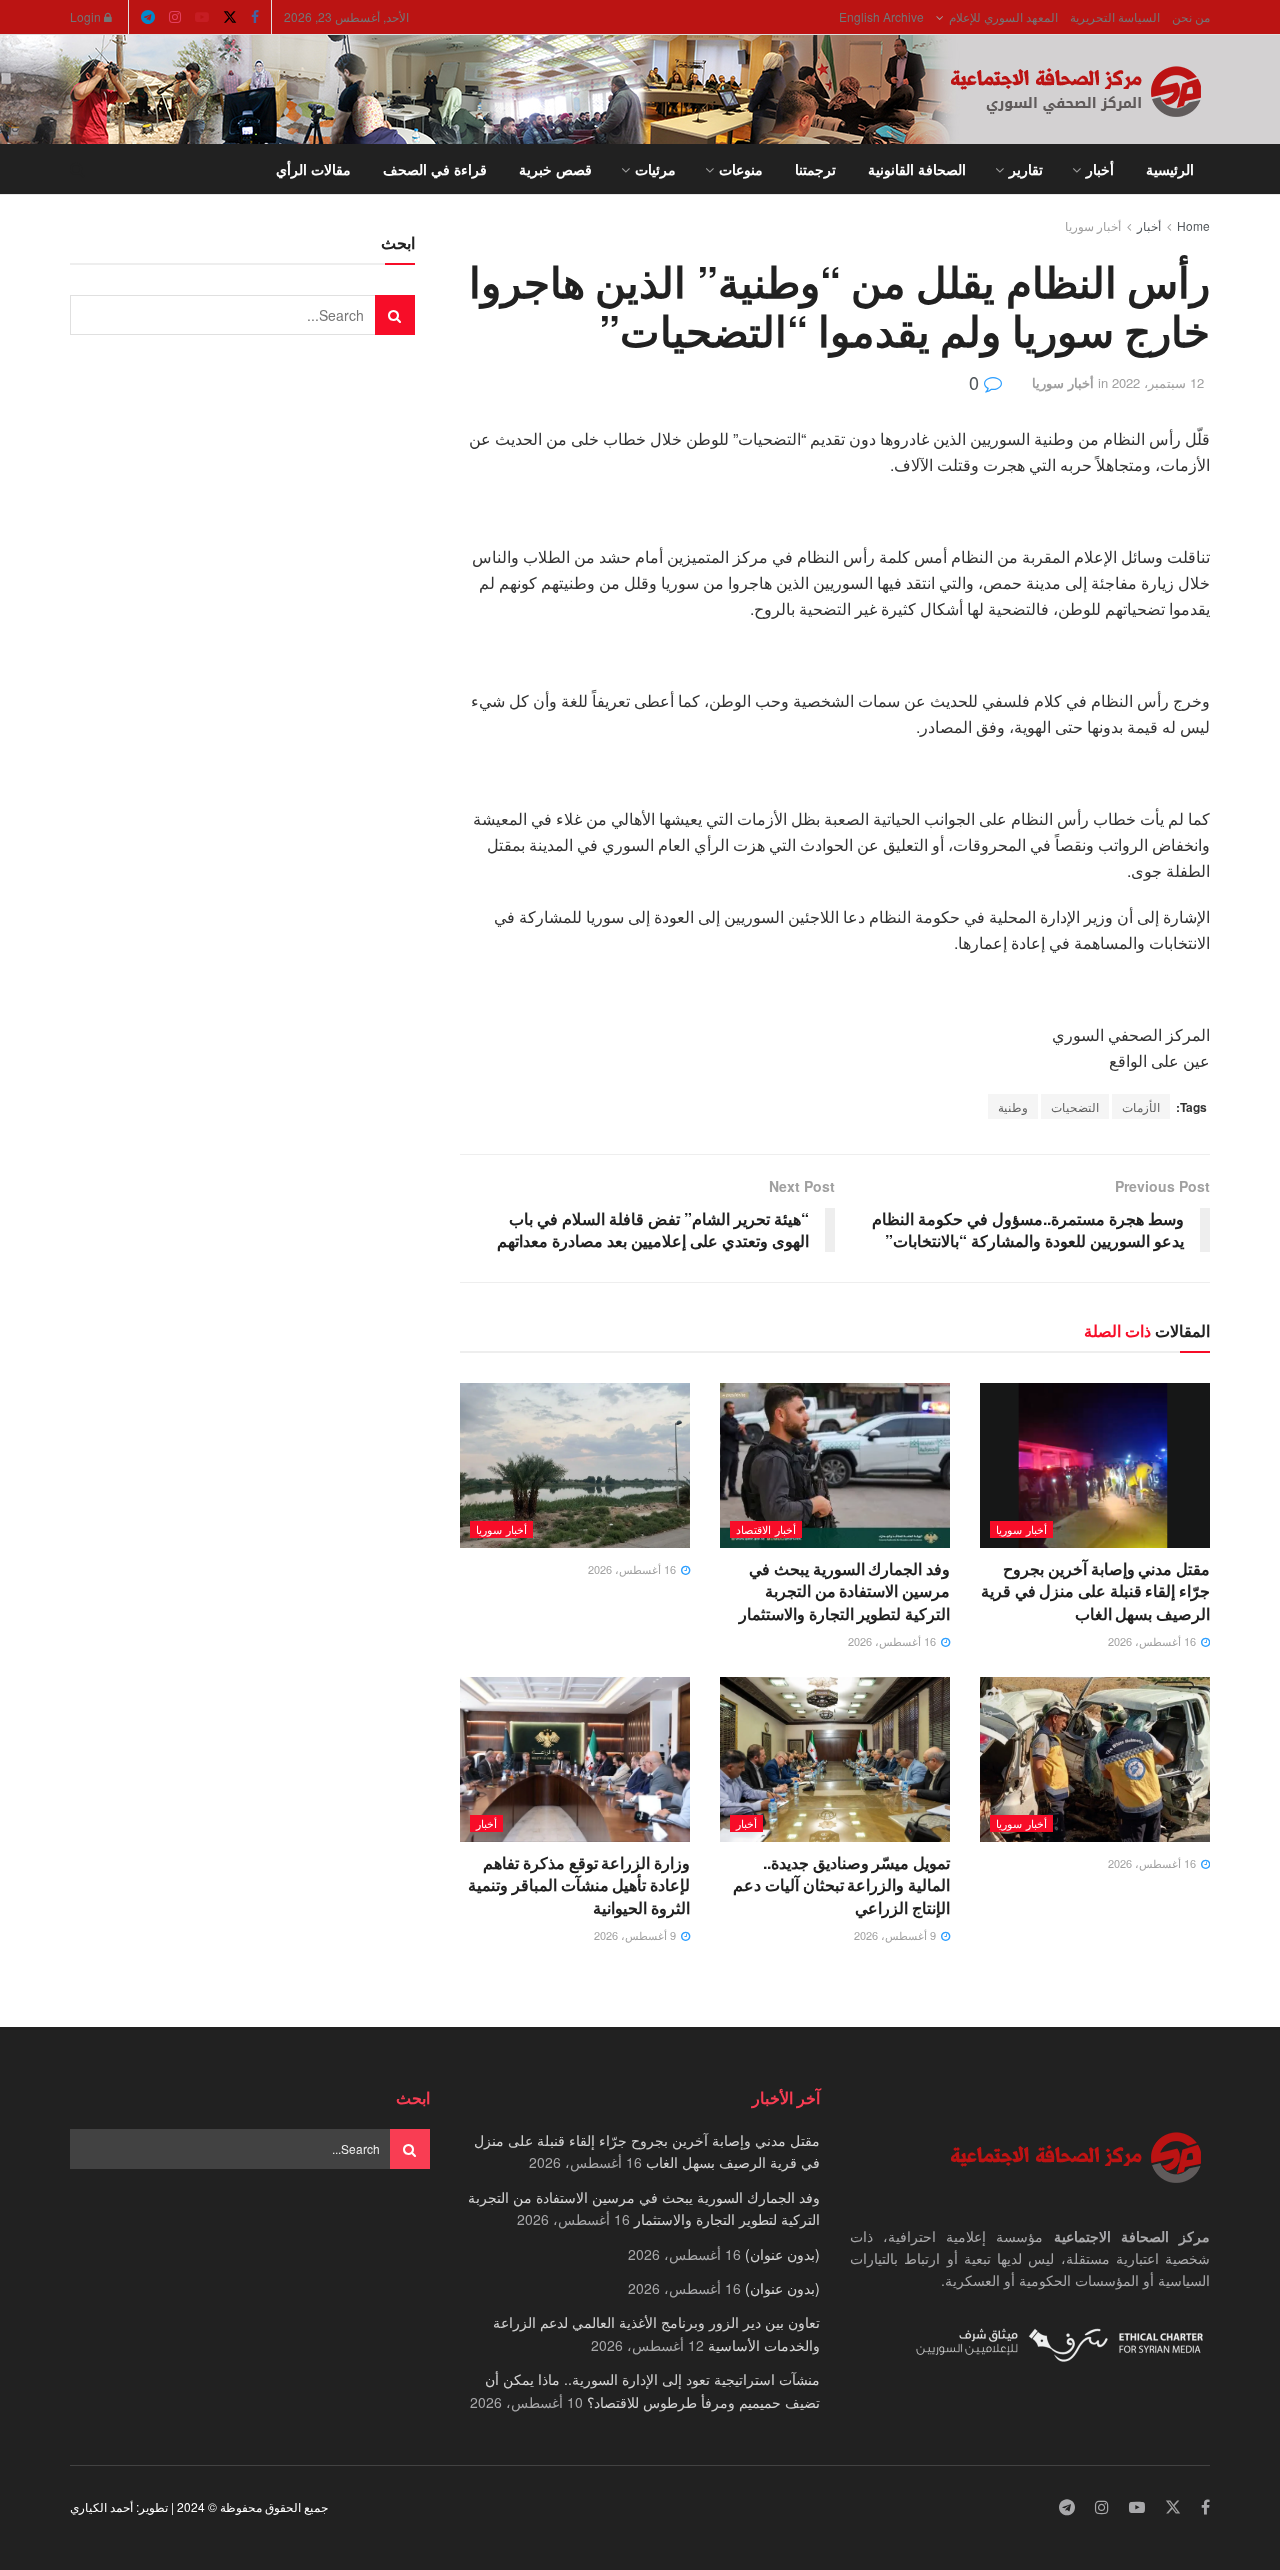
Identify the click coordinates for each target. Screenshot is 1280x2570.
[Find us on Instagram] (175, 17)
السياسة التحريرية (1115, 16)
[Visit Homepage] (1080, 90)
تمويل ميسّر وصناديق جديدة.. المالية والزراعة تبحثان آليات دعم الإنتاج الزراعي (841, 1885)
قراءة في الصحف (435, 169)
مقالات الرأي (313, 169)
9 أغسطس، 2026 (896, 1935)
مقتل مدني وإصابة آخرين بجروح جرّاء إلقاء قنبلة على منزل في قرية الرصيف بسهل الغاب (1095, 1591)
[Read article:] (575, 1465)
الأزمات (1141, 1106)
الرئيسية (1170, 169)
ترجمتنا (815, 169)
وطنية (1013, 1106)
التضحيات (1075, 1106)
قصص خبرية (555, 169)
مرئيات (655, 169)
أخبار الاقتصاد (766, 1529)
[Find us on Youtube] (202, 17)
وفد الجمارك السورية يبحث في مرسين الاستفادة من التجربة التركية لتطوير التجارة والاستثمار (844, 1591)
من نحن (1191, 16)
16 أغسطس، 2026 (1153, 1641)
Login (87, 16)
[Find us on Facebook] (255, 17)
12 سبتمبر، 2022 (1158, 382)
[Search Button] (77, 169)
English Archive (881, 16)
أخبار (1100, 169)
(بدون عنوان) (782, 2254)
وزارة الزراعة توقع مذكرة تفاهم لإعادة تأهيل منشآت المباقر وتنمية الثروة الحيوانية (579, 1885)
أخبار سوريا (1093, 225)
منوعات (741, 169)
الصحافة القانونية (917, 169)
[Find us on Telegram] (148, 17)
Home (1193, 225)
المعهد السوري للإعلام (1003, 16)
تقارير (1026, 169)
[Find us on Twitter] (230, 17)
